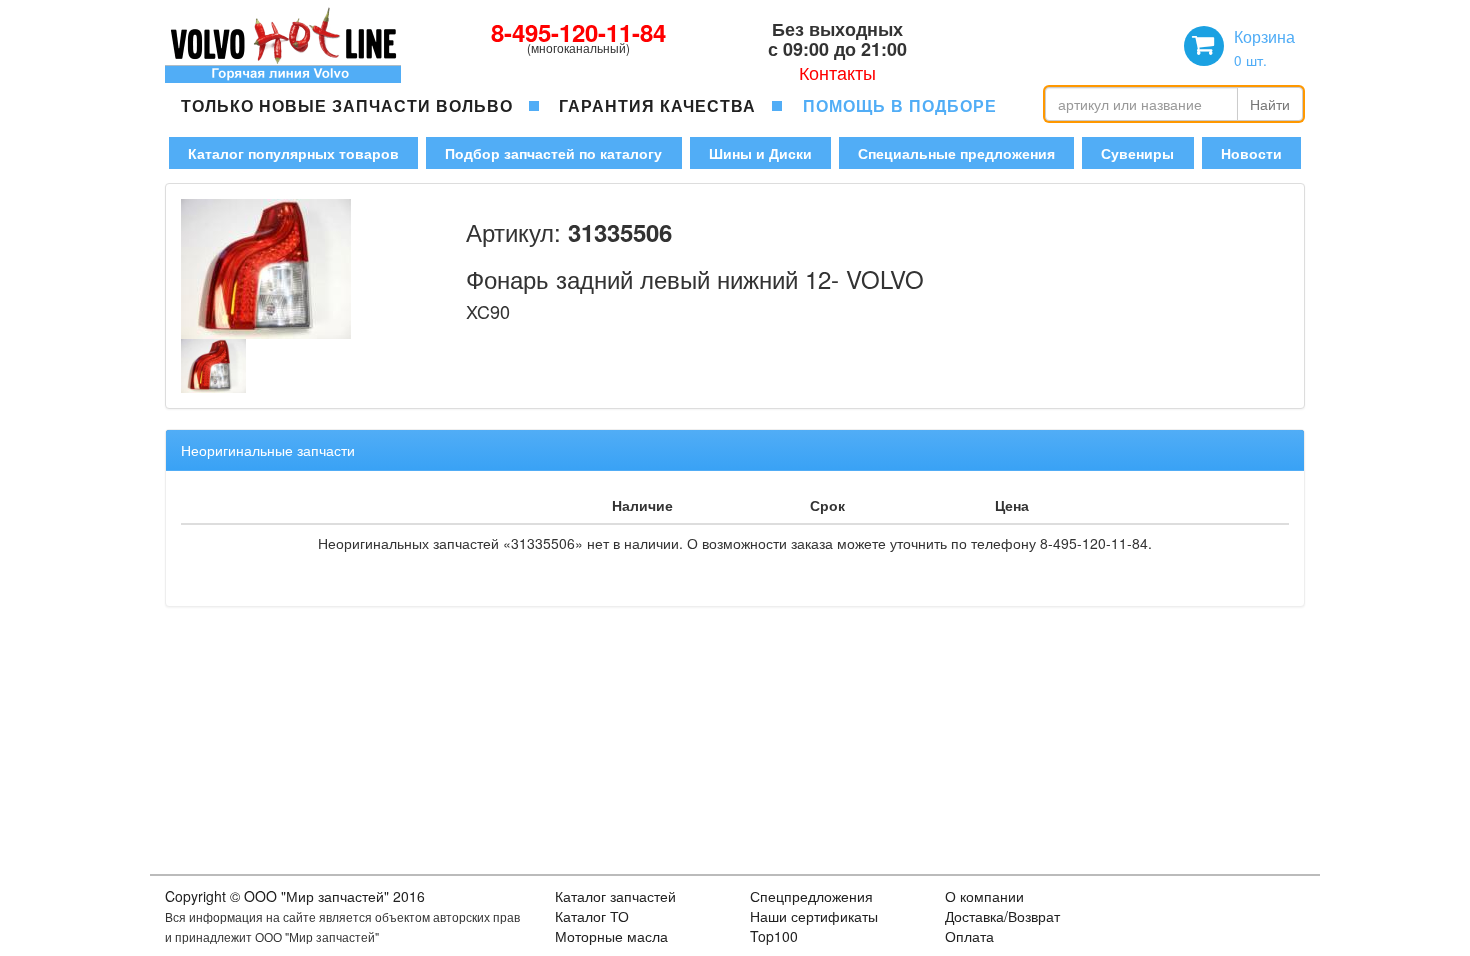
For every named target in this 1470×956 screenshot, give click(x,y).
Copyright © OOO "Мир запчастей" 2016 (295, 896)
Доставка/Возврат (1002, 916)
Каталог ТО (592, 916)
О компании (984, 896)
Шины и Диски (760, 153)
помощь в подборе (900, 105)
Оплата (969, 936)
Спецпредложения (811, 896)
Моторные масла (611, 936)
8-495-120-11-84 (578, 32)
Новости (1251, 153)
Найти (1270, 104)
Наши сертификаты (814, 916)
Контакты (837, 72)
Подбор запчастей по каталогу (553, 153)
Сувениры (1137, 153)
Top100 (774, 936)
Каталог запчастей (615, 896)
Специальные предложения (956, 153)
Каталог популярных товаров (293, 153)
